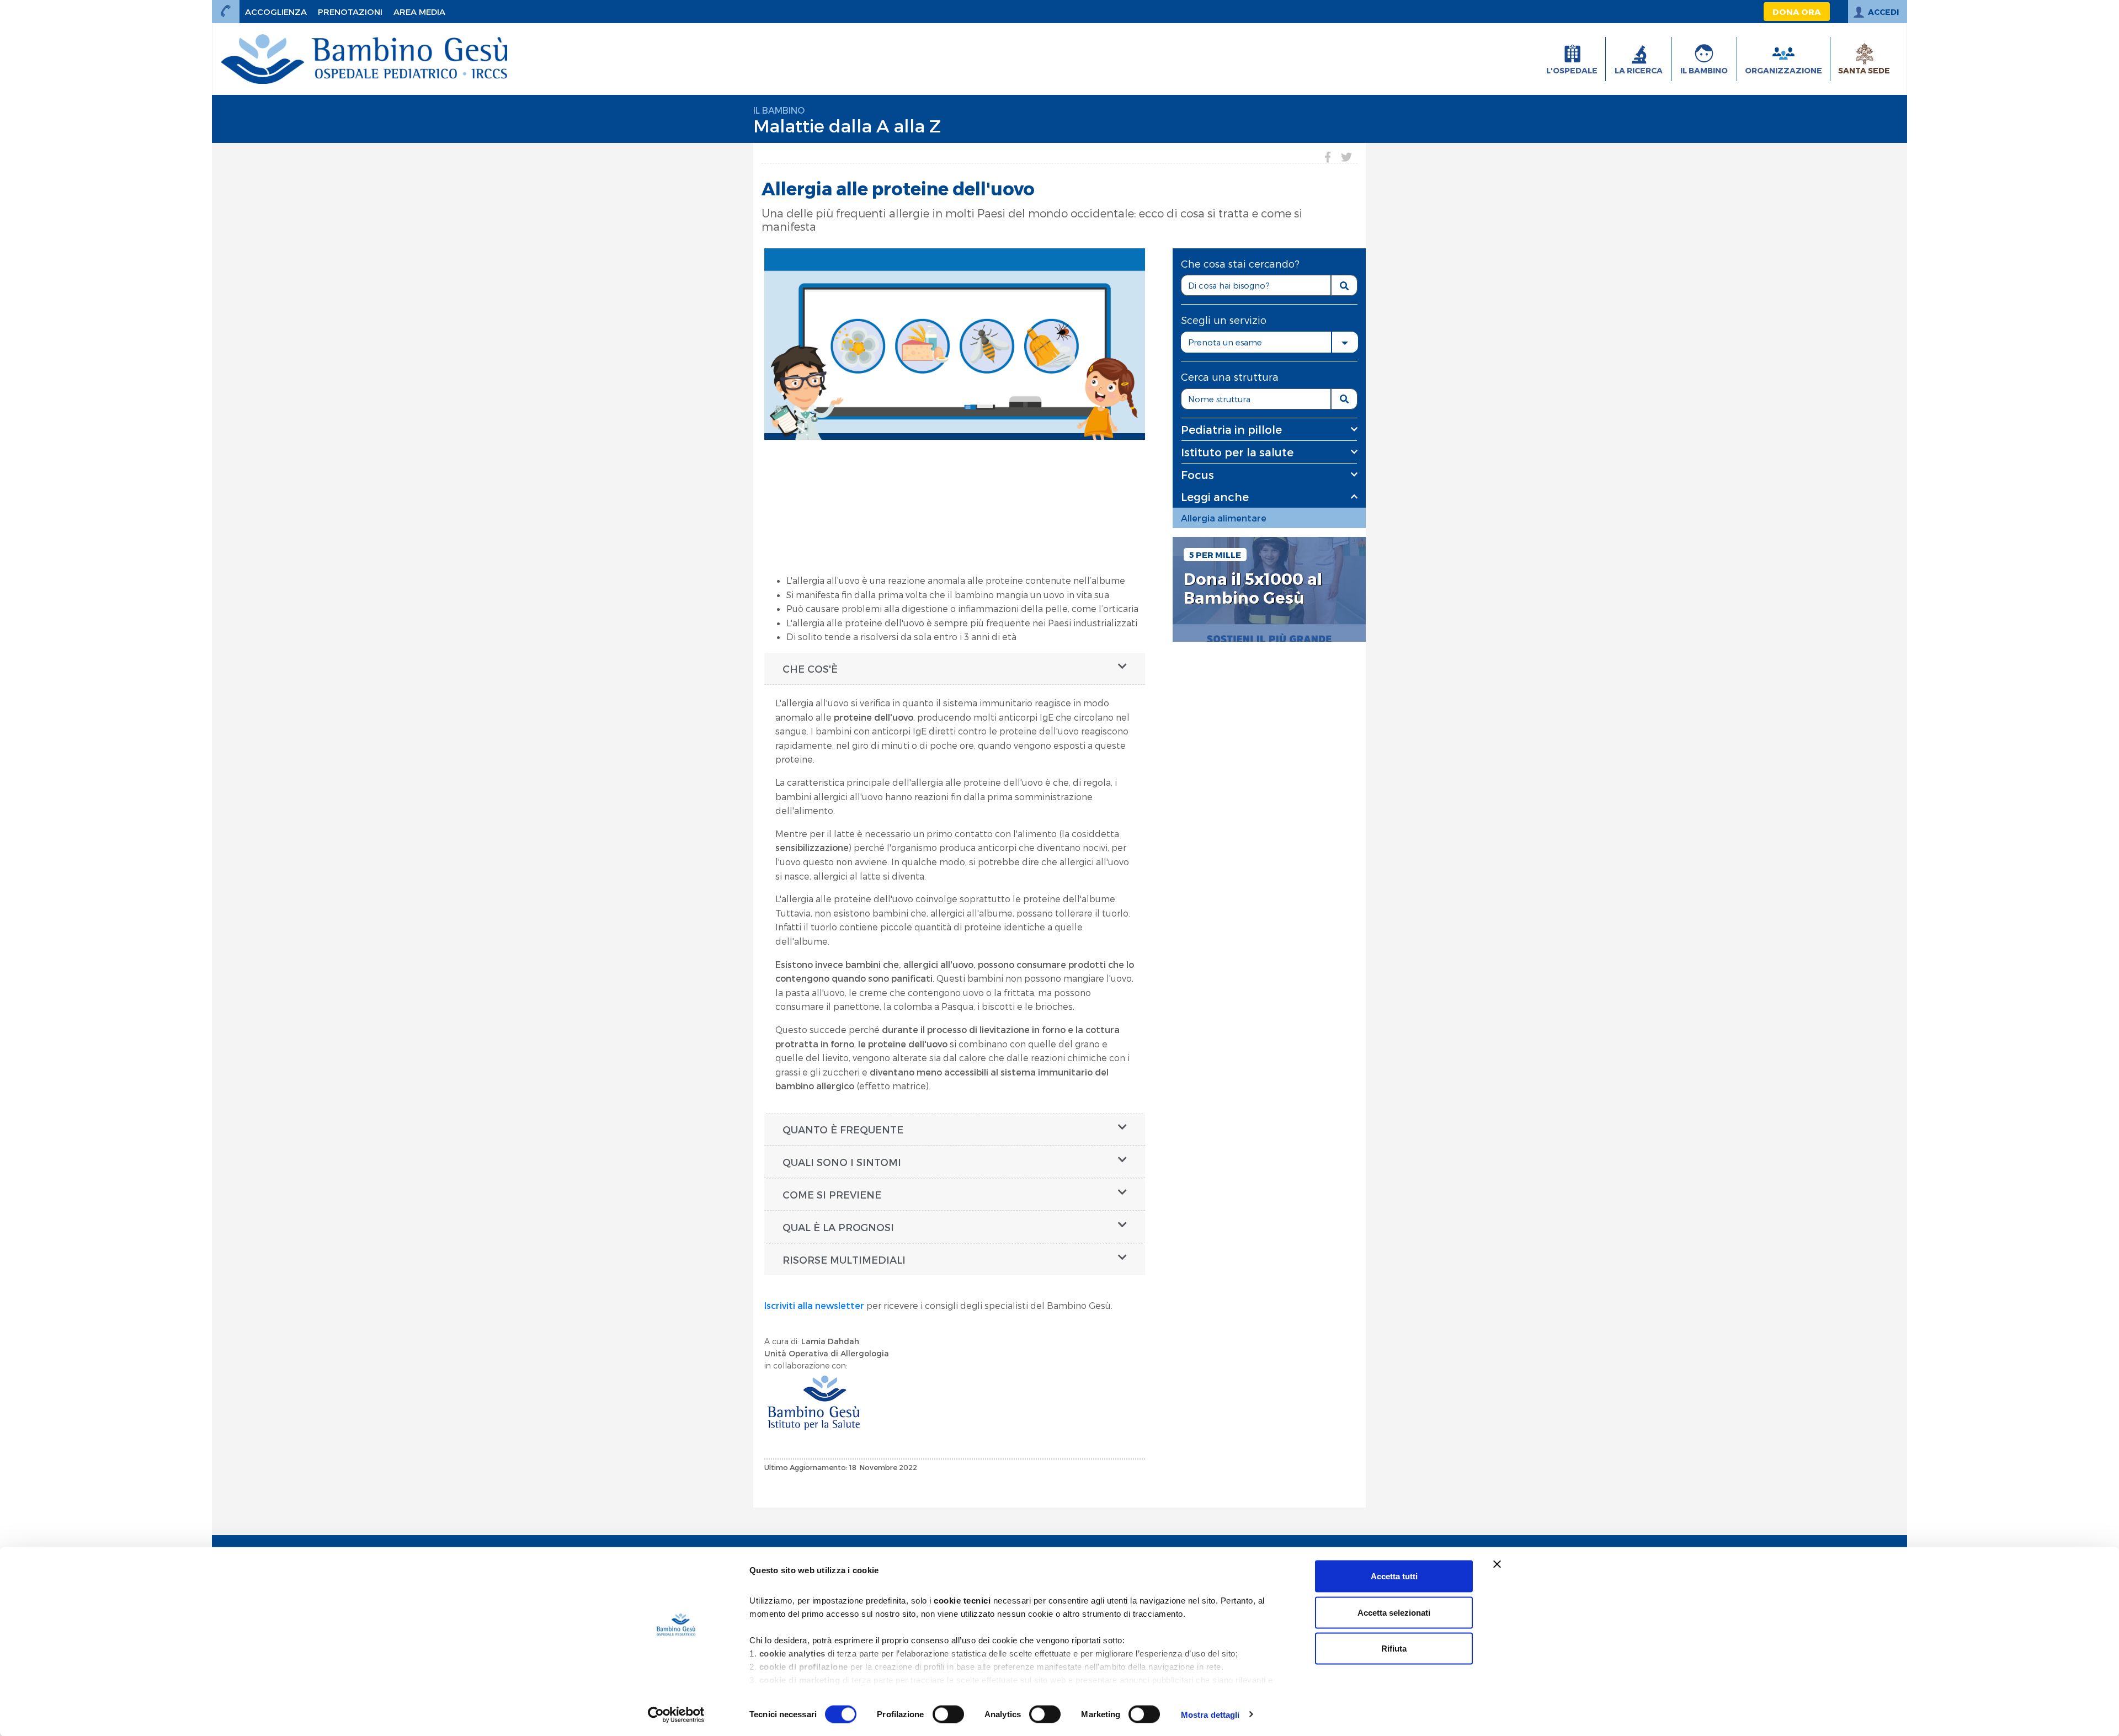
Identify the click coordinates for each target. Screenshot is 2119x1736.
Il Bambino (779, 110)
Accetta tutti (1394, 1576)
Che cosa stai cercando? (1240, 263)
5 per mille (1215, 555)
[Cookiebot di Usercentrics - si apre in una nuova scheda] (676, 1714)
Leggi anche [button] (1215, 497)
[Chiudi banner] (1497, 1564)
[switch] (948, 1714)
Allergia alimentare (1224, 518)
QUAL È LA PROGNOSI (838, 1227)
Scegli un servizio (1224, 320)
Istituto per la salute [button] (1237, 452)
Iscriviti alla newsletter (814, 1305)
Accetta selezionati (1394, 1612)
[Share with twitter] (1346, 157)
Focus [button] (1197, 475)
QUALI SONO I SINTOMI (842, 1162)
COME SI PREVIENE (832, 1194)
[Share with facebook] (1328, 157)
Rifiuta (1394, 1649)
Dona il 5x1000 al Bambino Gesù (1253, 589)
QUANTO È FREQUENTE (843, 1129)
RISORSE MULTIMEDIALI (844, 1260)
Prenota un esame (1225, 342)
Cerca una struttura (1230, 377)
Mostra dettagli (1210, 1714)
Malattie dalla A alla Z (847, 125)
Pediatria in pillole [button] (1231, 429)
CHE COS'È (810, 669)
